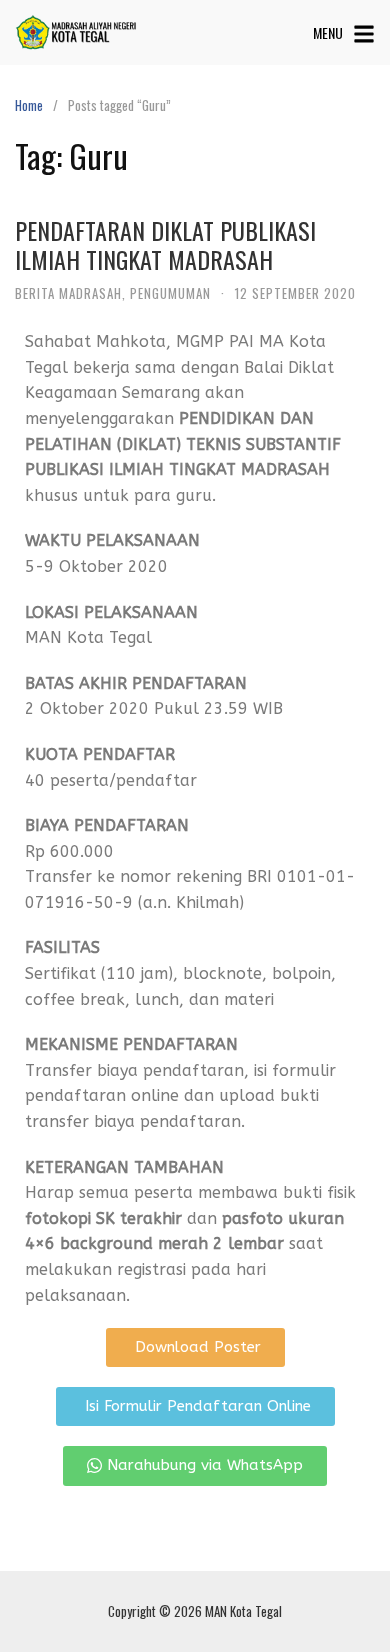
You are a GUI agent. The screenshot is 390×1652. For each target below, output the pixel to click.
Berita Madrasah (68, 293)
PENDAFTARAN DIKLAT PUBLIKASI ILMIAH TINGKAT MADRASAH (165, 244)
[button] (195, 1347)
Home (29, 105)
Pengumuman (170, 293)
